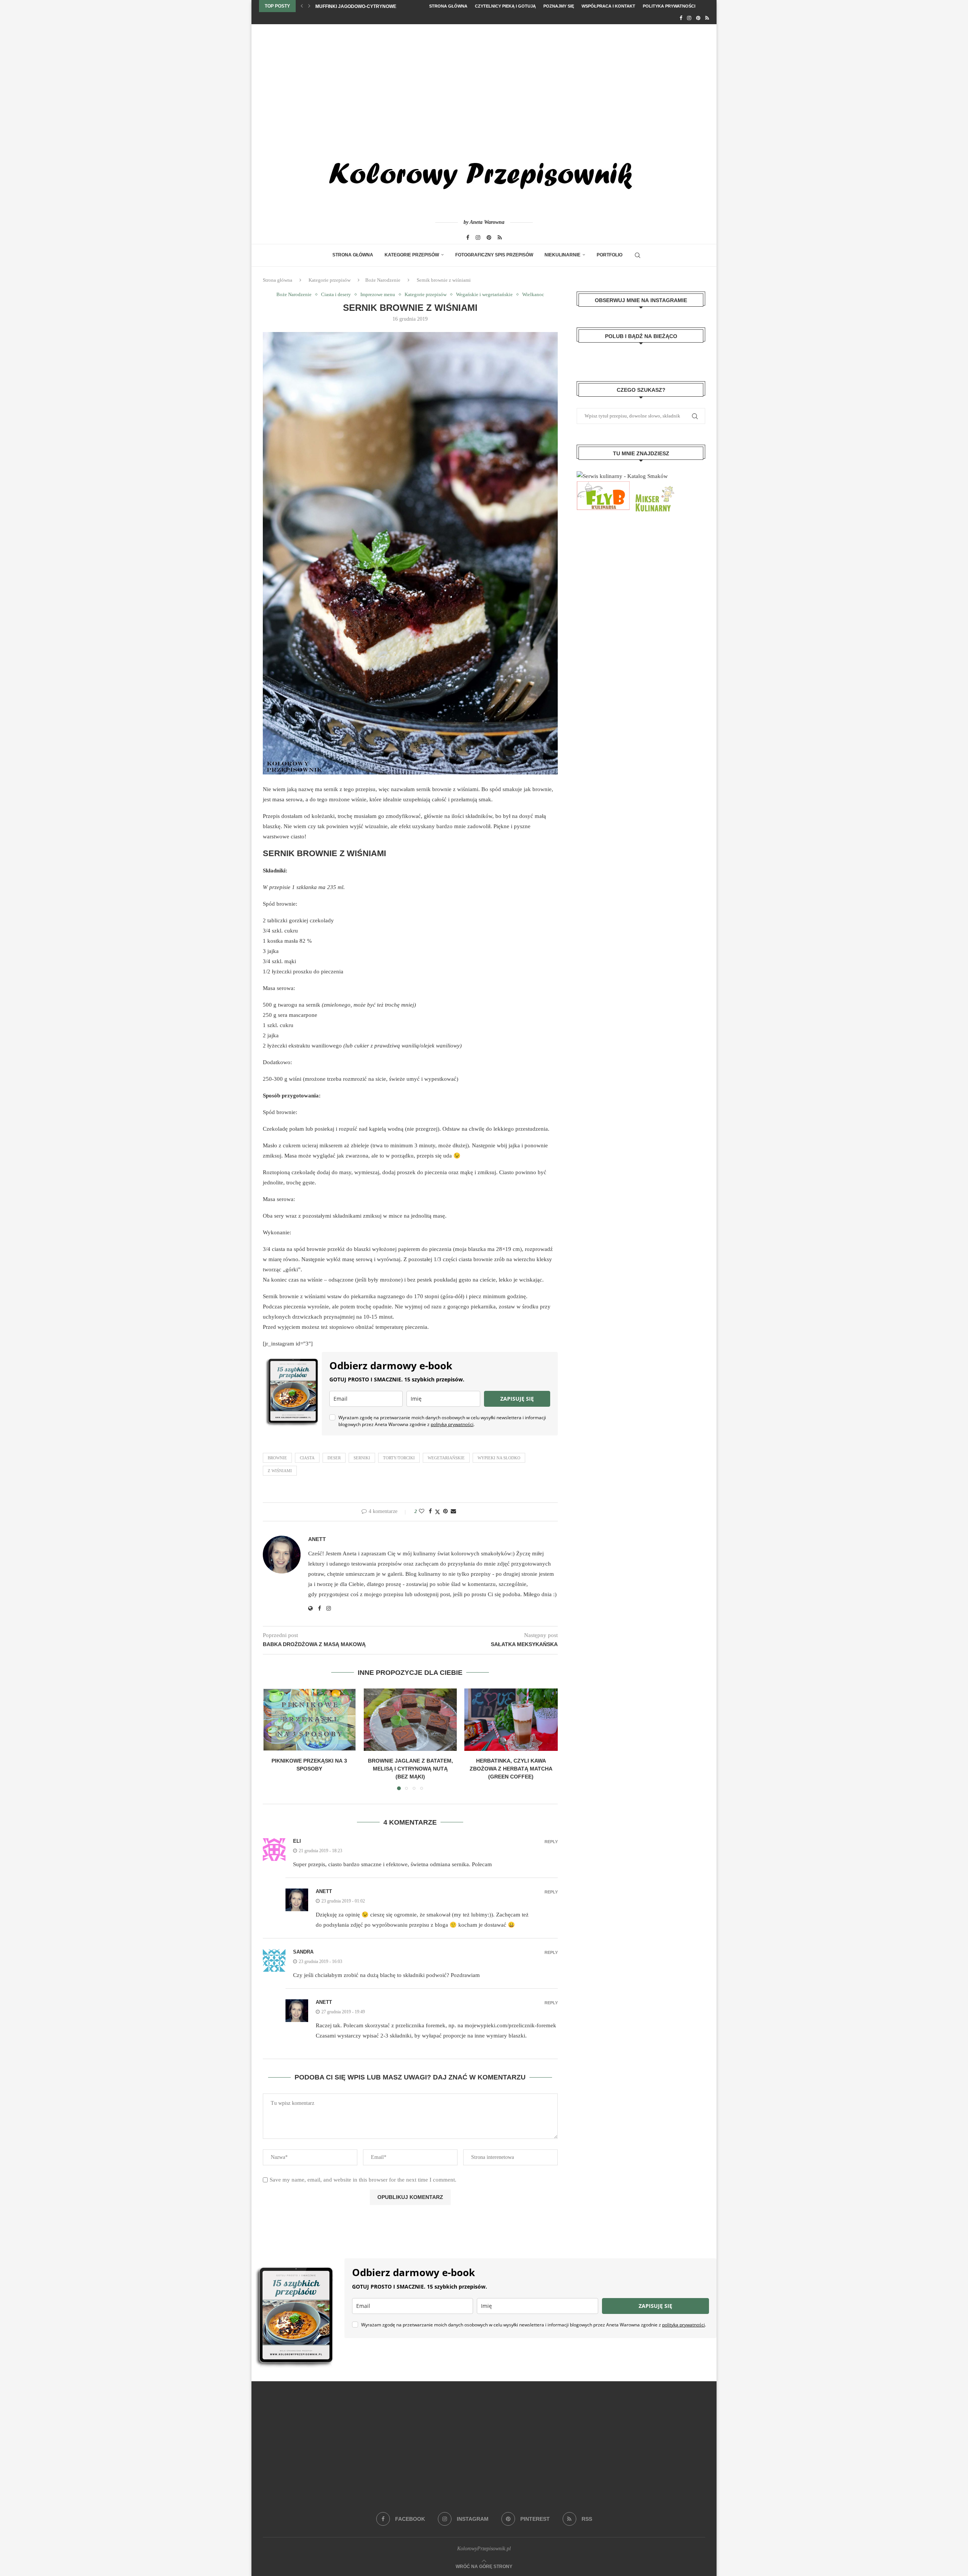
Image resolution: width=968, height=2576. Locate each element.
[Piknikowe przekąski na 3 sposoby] (309, 1719)
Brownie (277, 1458)
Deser (334, 1458)
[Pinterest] (698, 18)
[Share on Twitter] (437, 1512)
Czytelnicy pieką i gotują (505, 6)
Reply (551, 1842)
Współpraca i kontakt (608, 6)
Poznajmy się (559, 6)
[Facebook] (681, 18)
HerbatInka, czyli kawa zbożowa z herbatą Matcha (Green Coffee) (511, 1769)
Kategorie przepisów (412, 255)
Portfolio (610, 255)
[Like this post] (422, 1511)
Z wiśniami (280, 1471)
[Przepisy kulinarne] (654, 486)
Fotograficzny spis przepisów (494, 255)
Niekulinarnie (562, 255)
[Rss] (707, 18)
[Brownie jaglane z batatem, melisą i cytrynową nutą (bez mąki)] (410, 1719)
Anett (317, 1539)
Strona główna (448, 6)
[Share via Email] (453, 1511)
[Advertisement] (484, 81)
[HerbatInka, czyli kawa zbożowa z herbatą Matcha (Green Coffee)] (511, 1719)
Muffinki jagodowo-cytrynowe (356, 6)
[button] (302, 6)
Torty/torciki (399, 1458)
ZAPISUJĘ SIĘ (517, 1399)
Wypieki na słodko (499, 1458)
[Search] (638, 255)
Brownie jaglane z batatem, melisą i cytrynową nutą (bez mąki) (410, 1769)
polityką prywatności (452, 1424)
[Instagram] (689, 18)
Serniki (362, 1458)
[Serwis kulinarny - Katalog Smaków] (622, 476)
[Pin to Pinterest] (445, 1511)
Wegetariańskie (446, 1458)
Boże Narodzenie (383, 280)
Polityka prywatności (669, 6)
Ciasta (307, 1458)
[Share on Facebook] (430, 1511)
